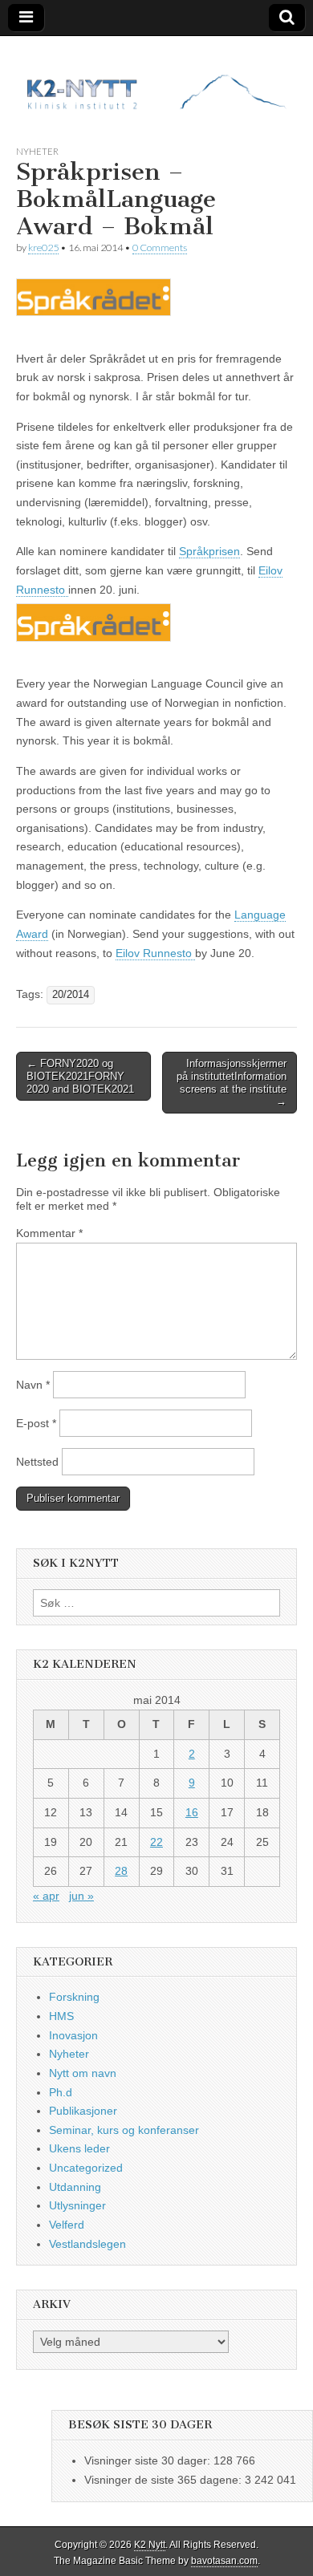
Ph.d (61, 2092)
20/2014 (71, 995)
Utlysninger (77, 2205)
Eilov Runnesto (155, 953)
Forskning (74, 1997)
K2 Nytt (150, 2545)
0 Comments (160, 247)
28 (121, 1871)
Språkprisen (209, 551)
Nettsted (37, 1462)
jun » (81, 1896)
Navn (33, 1385)
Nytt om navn (83, 2073)
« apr (46, 1896)
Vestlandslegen (87, 2244)
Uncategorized (86, 2168)
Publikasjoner (83, 2111)
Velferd (67, 2225)
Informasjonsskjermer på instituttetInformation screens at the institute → (232, 1082)
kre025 (43, 247)
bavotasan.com (224, 2561)
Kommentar (49, 1233)
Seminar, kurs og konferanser (124, 2130)
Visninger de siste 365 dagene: (165, 2480)
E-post (36, 1423)
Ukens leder (79, 2148)
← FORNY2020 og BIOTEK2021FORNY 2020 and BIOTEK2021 (80, 1076)
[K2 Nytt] (156, 78)
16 (192, 1812)
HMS (61, 2016)
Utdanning (75, 2187)
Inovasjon (73, 2035)
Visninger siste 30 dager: (149, 2460)
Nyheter (37, 151)
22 (156, 1842)
